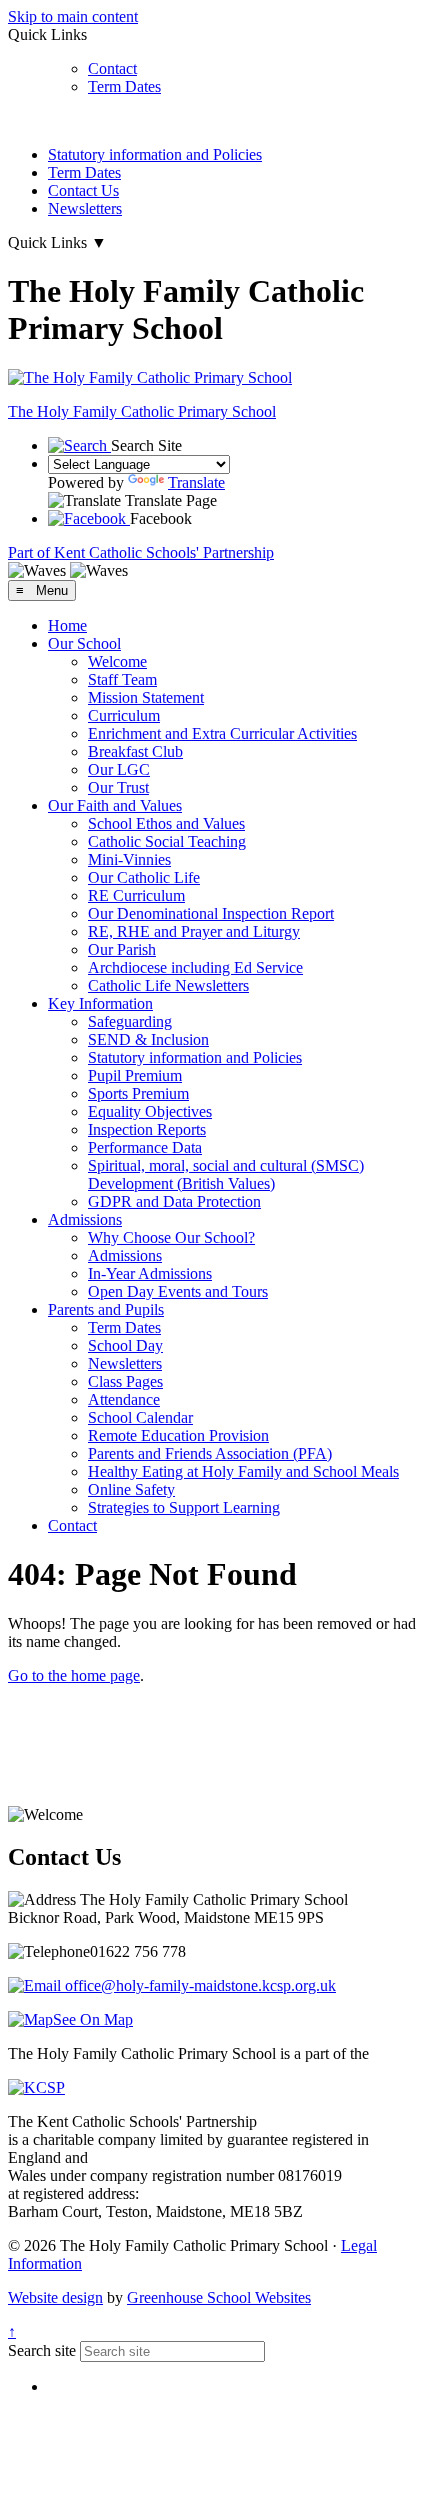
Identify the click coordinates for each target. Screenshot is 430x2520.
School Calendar (140, 1417)
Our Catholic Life (144, 877)
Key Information (100, 1003)
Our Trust (118, 787)
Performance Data (145, 1147)
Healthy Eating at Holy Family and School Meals (243, 1471)
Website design (55, 2297)
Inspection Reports (147, 1129)
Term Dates (124, 86)
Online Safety (131, 1489)
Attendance (124, 1399)
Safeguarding (130, 1021)
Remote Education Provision (178, 1435)
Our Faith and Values (115, 805)
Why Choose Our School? (171, 1237)
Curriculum (124, 715)
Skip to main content (73, 16)
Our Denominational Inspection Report (211, 913)
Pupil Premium (135, 1075)
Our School (84, 643)
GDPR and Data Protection (174, 1201)
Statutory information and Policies (155, 154)
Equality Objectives (150, 1111)
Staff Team (122, 679)
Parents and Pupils (106, 1309)
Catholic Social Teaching (167, 841)
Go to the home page (74, 1675)
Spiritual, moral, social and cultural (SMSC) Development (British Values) (226, 1174)
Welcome (117, 661)
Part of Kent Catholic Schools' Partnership (141, 552)
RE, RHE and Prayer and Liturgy (194, 931)
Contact (112, 68)
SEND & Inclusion (148, 1039)
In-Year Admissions (150, 1273)
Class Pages (125, 1381)
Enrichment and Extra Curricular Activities (222, 733)
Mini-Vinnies (129, 859)
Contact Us (83, 190)
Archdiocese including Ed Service (195, 967)
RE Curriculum (136, 895)
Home (67, 625)
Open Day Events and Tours (178, 1291)
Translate (196, 482)
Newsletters (85, 208)
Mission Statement (146, 697)
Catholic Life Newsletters (168, 985)
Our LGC (119, 769)
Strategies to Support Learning (184, 1507)
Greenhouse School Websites (219, 2297)
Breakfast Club (135, 751)
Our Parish (122, 949)
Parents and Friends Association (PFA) (210, 1453)
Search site (42, 2350)
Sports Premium (138, 1093)
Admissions (85, 1219)
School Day (125, 1345)
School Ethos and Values (166, 823)
